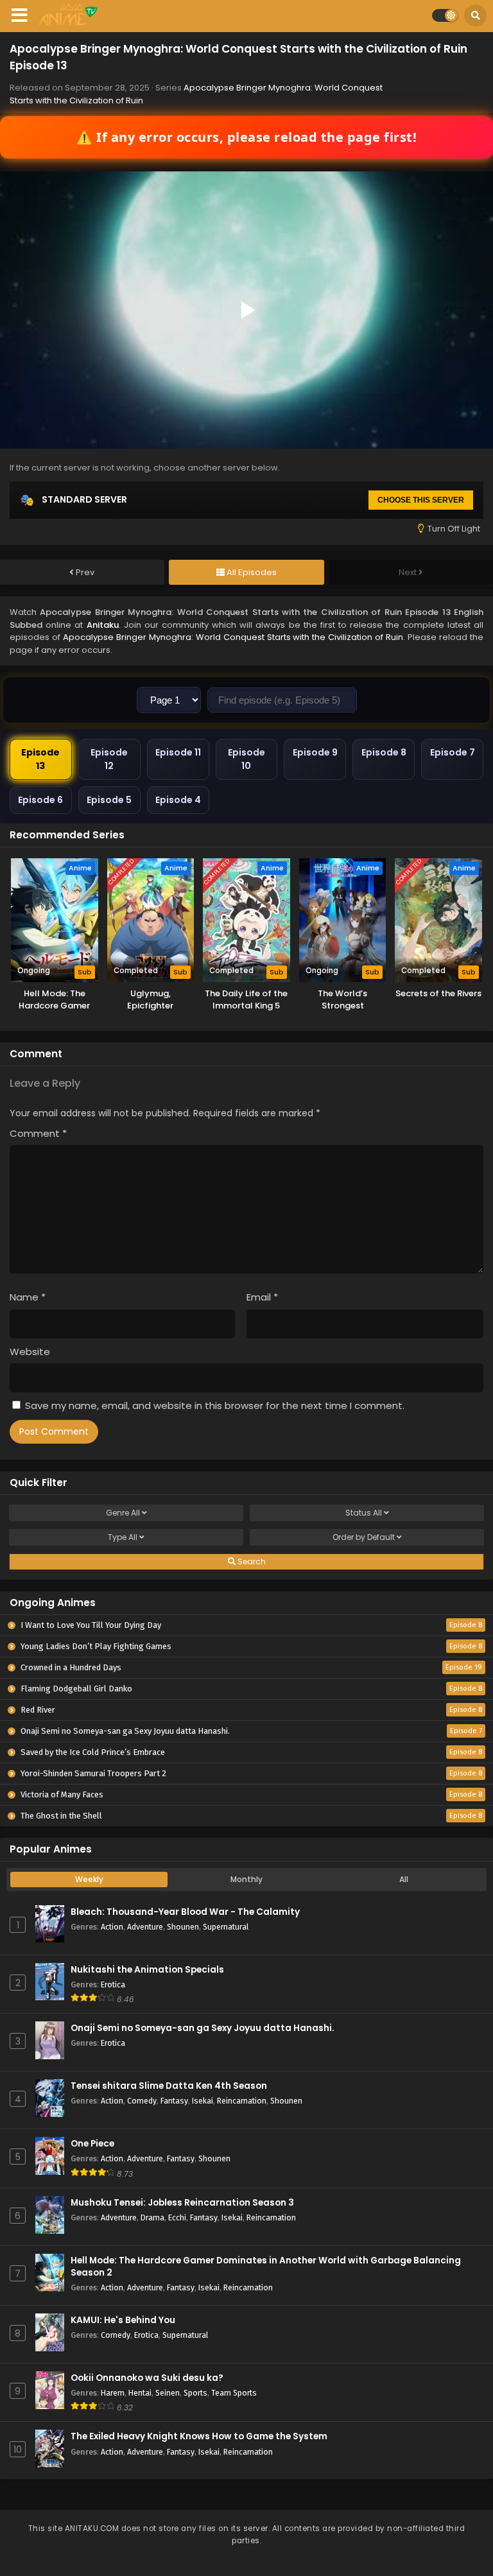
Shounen (183, 1927)
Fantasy (174, 2101)
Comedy (142, 2101)
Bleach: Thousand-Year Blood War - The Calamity (185, 1912)
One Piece (92, 2144)
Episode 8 (384, 752)
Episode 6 (40, 800)
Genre (123, 1513)
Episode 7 (453, 752)
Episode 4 (178, 800)
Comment (38, 1133)
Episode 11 (178, 752)
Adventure (145, 1927)
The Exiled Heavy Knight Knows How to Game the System (199, 2436)
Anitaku (103, 625)
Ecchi (177, 2217)
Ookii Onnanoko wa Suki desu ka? (147, 2378)
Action (112, 1927)
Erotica (113, 1984)
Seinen (168, 2393)
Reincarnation (242, 2101)
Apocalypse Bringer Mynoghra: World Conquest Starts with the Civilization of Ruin (233, 637)
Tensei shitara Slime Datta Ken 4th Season (169, 2086)
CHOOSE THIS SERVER (421, 500)
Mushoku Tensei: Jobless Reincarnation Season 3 (182, 2203)
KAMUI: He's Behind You (123, 2320)
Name (28, 1297)
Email (262, 1297)
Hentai (140, 2393)
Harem (113, 2393)
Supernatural (226, 1927)
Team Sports (234, 2393)
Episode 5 (109, 800)
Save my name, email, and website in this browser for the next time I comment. (215, 1405)
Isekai (203, 2101)
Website (30, 1352)
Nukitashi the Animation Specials (147, 1970)
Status (364, 1513)
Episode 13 (40, 759)
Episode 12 (109, 759)
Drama (152, 2217)
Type (123, 1537)
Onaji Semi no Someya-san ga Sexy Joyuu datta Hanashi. (203, 2028)
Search (251, 1561)
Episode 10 (246, 759)
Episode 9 (315, 752)
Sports (195, 2393)
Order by (364, 1537)
